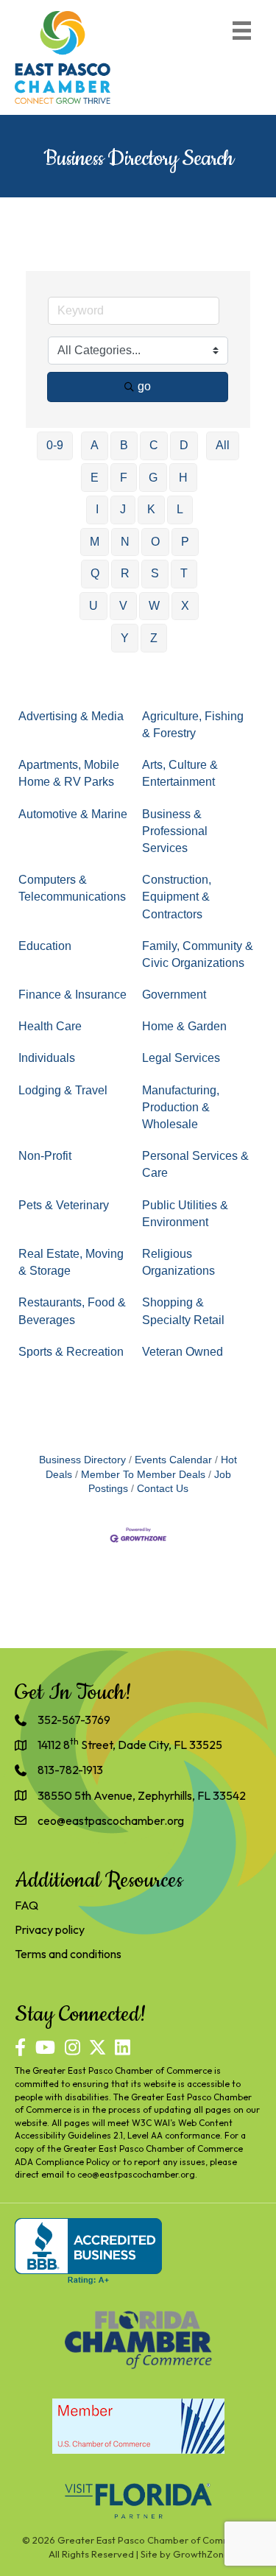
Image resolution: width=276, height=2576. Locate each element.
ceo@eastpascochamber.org (136, 2174)
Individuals (47, 1058)
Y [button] (125, 638)
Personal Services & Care (195, 1164)
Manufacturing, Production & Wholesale (181, 1107)
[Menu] (242, 31)
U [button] (93, 606)
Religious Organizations (178, 1262)
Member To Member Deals (143, 1475)
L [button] (180, 509)
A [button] (95, 445)
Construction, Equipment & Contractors (177, 897)
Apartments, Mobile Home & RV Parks (69, 773)
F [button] (124, 478)
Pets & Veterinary (64, 1205)
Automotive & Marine (73, 814)
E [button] (95, 478)
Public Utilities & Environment (185, 1214)
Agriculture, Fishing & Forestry (193, 725)
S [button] (155, 573)
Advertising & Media (71, 716)
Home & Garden (184, 1026)
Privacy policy (50, 1929)
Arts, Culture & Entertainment (180, 773)
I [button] (97, 509)
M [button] (95, 542)
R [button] (125, 573)
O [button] (155, 542)
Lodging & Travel (63, 1090)
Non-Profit (45, 1156)
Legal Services (181, 1058)
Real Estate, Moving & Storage (71, 1262)
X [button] (185, 606)
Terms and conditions (68, 1954)
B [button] (124, 445)
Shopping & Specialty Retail (183, 1311)
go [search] (144, 386)
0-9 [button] (55, 445)
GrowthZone (201, 2554)
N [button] (125, 542)
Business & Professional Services (175, 831)
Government (174, 995)
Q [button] (95, 573)
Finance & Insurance (72, 995)
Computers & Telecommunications (72, 888)
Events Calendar (173, 1460)
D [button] (184, 445)
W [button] (154, 606)
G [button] (153, 478)
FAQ (26, 1905)
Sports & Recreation (71, 1352)
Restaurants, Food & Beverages (72, 1311)
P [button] (185, 542)
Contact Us (163, 1489)
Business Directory (82, 1460)
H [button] (183, 478)
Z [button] (154, 638)
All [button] (223, 445)
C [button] (154, 445)
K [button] (151, 509)
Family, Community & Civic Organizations (198, 954)
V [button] (123, 606)
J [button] (123, 509)
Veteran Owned (183, 1352)
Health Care (50, 1026)
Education (45, 946)
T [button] (184, 573)
